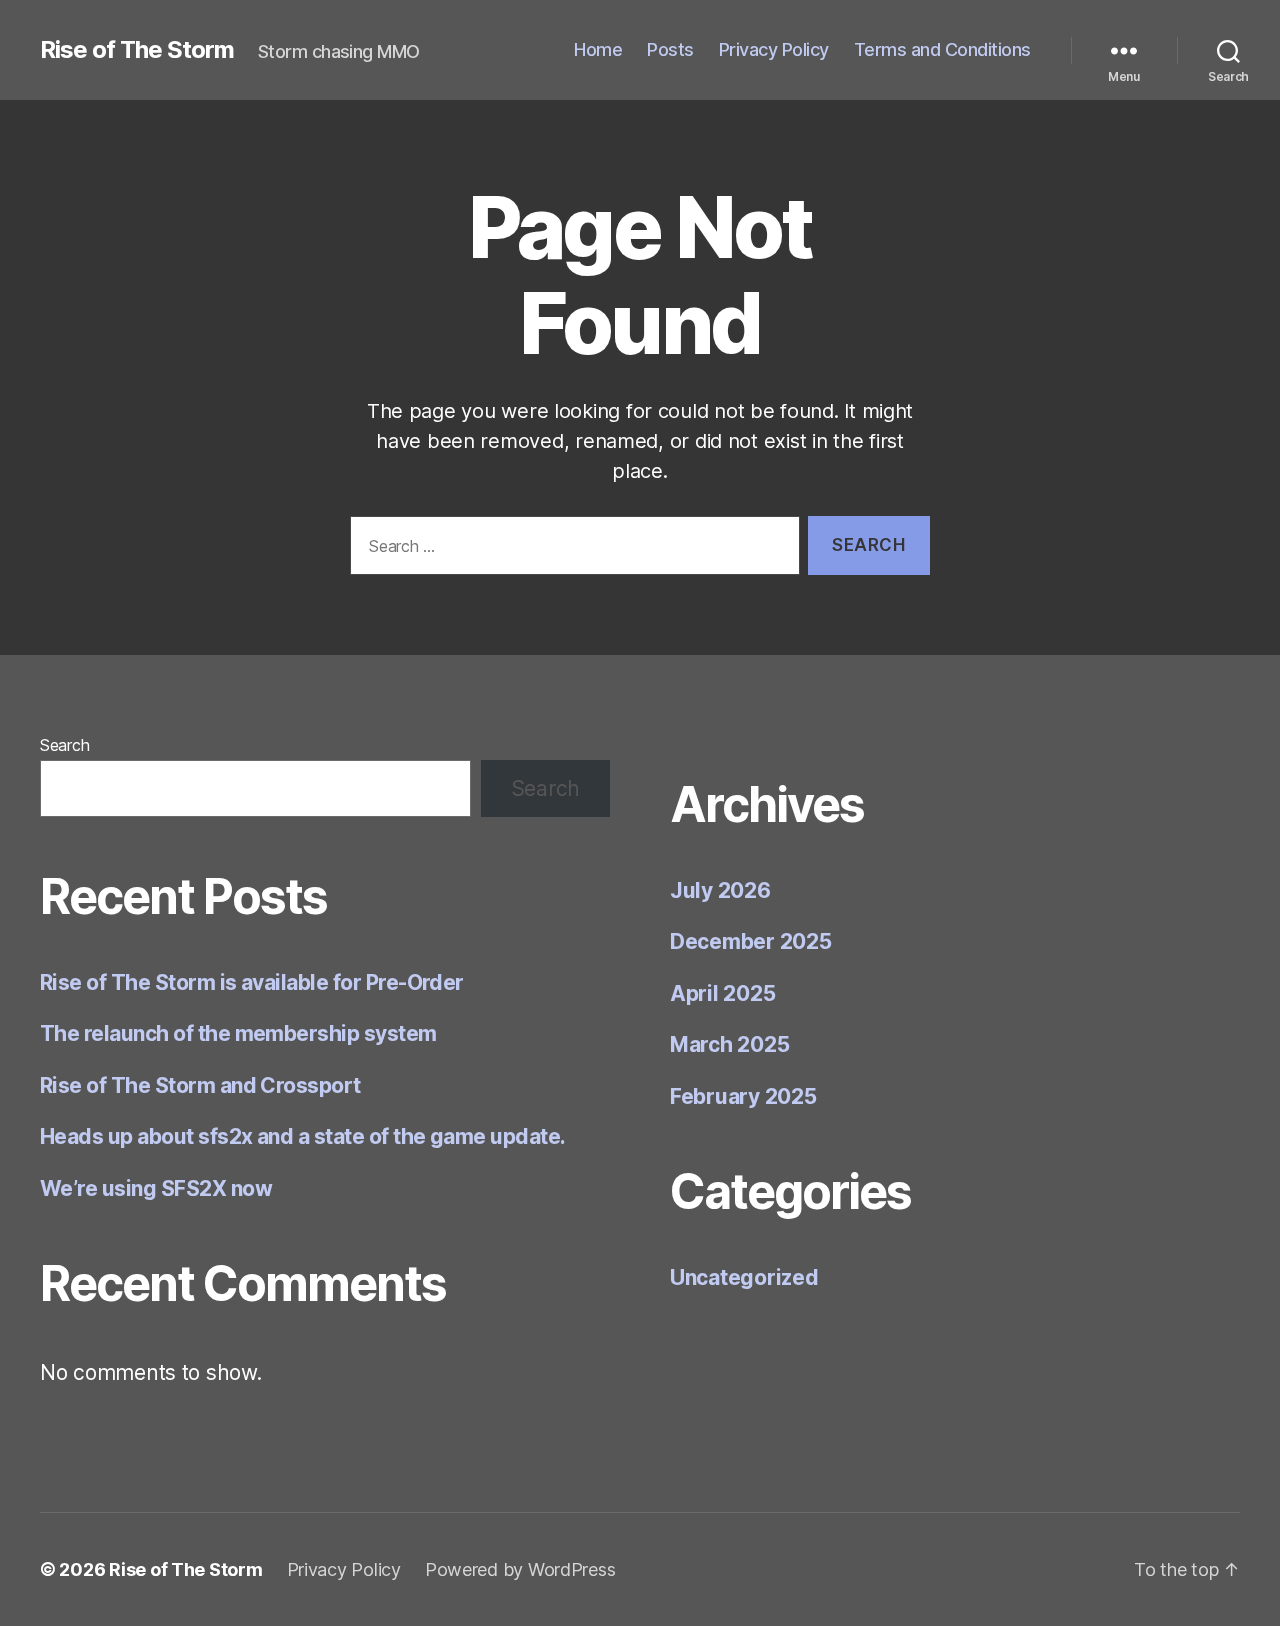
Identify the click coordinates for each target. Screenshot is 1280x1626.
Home (598, 49)
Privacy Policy (774, 49)
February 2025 (743, 1096)
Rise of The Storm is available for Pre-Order (252, 982)
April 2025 (722, 993)
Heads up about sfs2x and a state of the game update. (303, 1136)
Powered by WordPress (520, 1569)
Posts (670, 49)
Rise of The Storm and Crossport (200, 1085)
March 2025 (729, 1044)
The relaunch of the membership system (238, 1033)
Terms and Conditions (942, 49)
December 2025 (751, 941)
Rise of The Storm (137, 50)
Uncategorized (744, 1277)
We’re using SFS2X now (156, 1188)
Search (64, 745)
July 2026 (720, 890)
